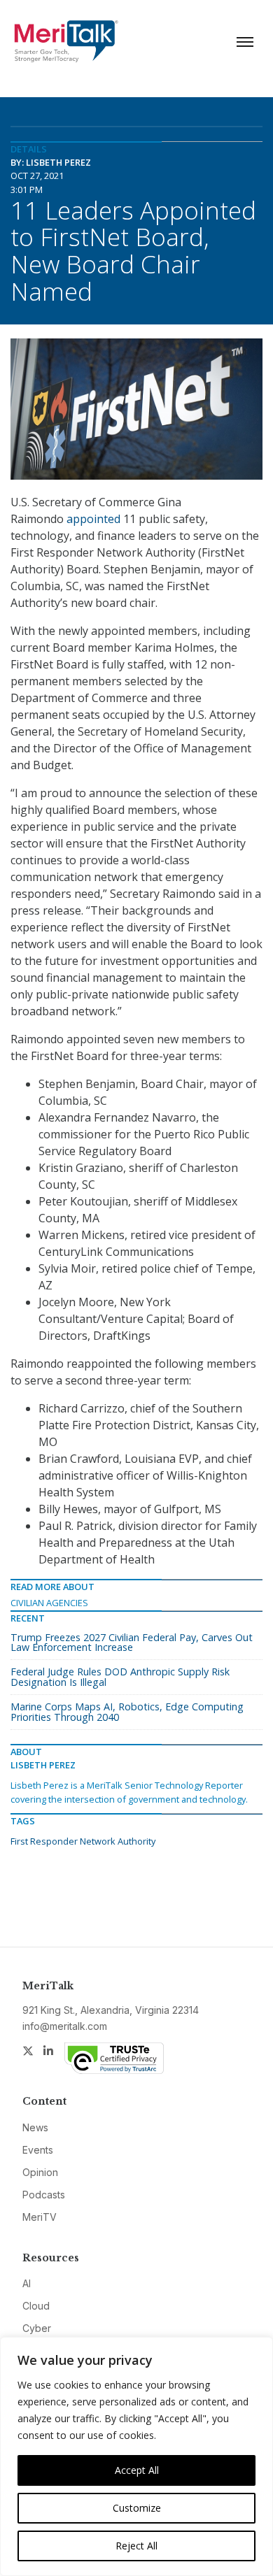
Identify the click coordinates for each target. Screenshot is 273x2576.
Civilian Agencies (49, 1603)
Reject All (136, 2546)
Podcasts (44, 2195)
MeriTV (40, 2217)
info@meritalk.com (65, 2026)
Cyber (37, 2328)
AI (27, 2283)
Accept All (137, 2470)
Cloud (36, 2306)
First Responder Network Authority (83, 1841)
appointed (93, 519)
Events (38, 2150)
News (35, 2127)
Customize (137, 2508)
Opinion (40, 2172)
